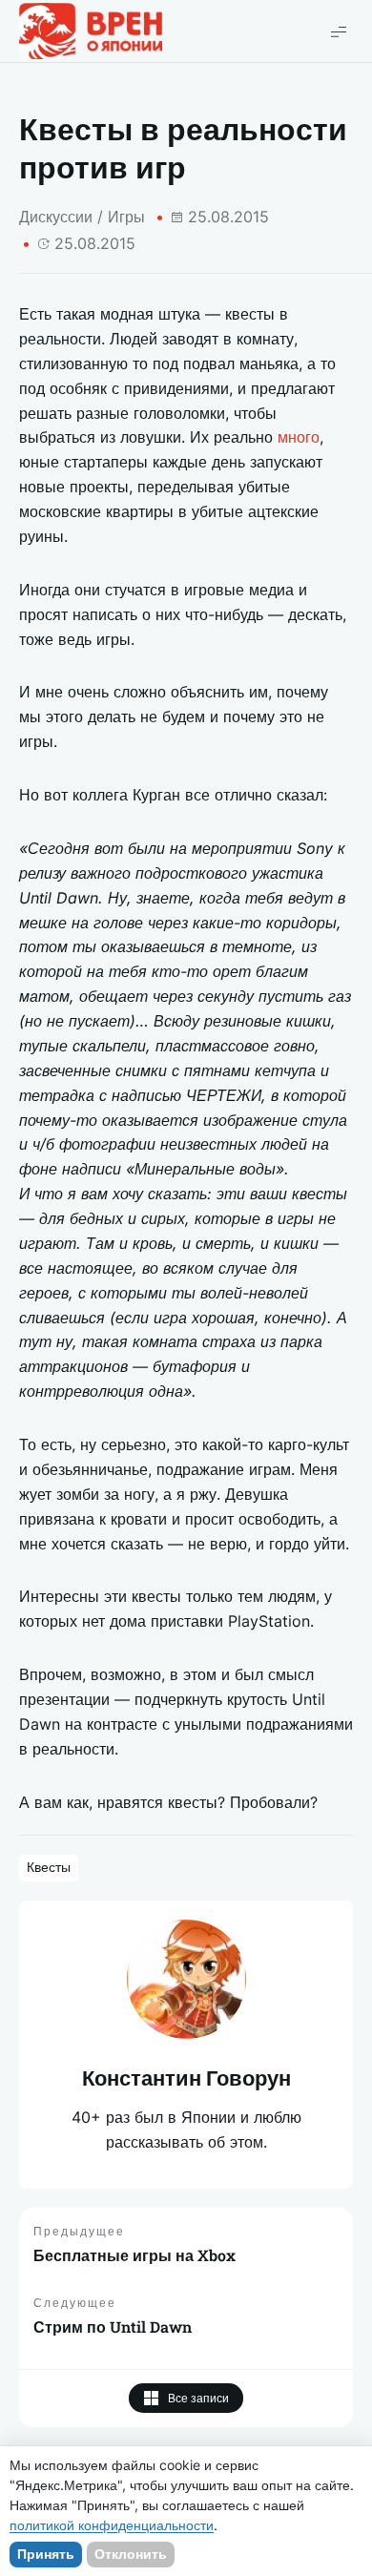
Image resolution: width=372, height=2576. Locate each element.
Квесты (49, 1867)
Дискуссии (56, 217)
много (299, 437)
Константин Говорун (186, 2078)
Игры (126, 217)
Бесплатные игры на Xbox (134, 2255)
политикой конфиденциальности (112, 2525)
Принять (46, 2554)
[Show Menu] (339, 31)
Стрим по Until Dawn (113, 2327)
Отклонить (131, 2554)
